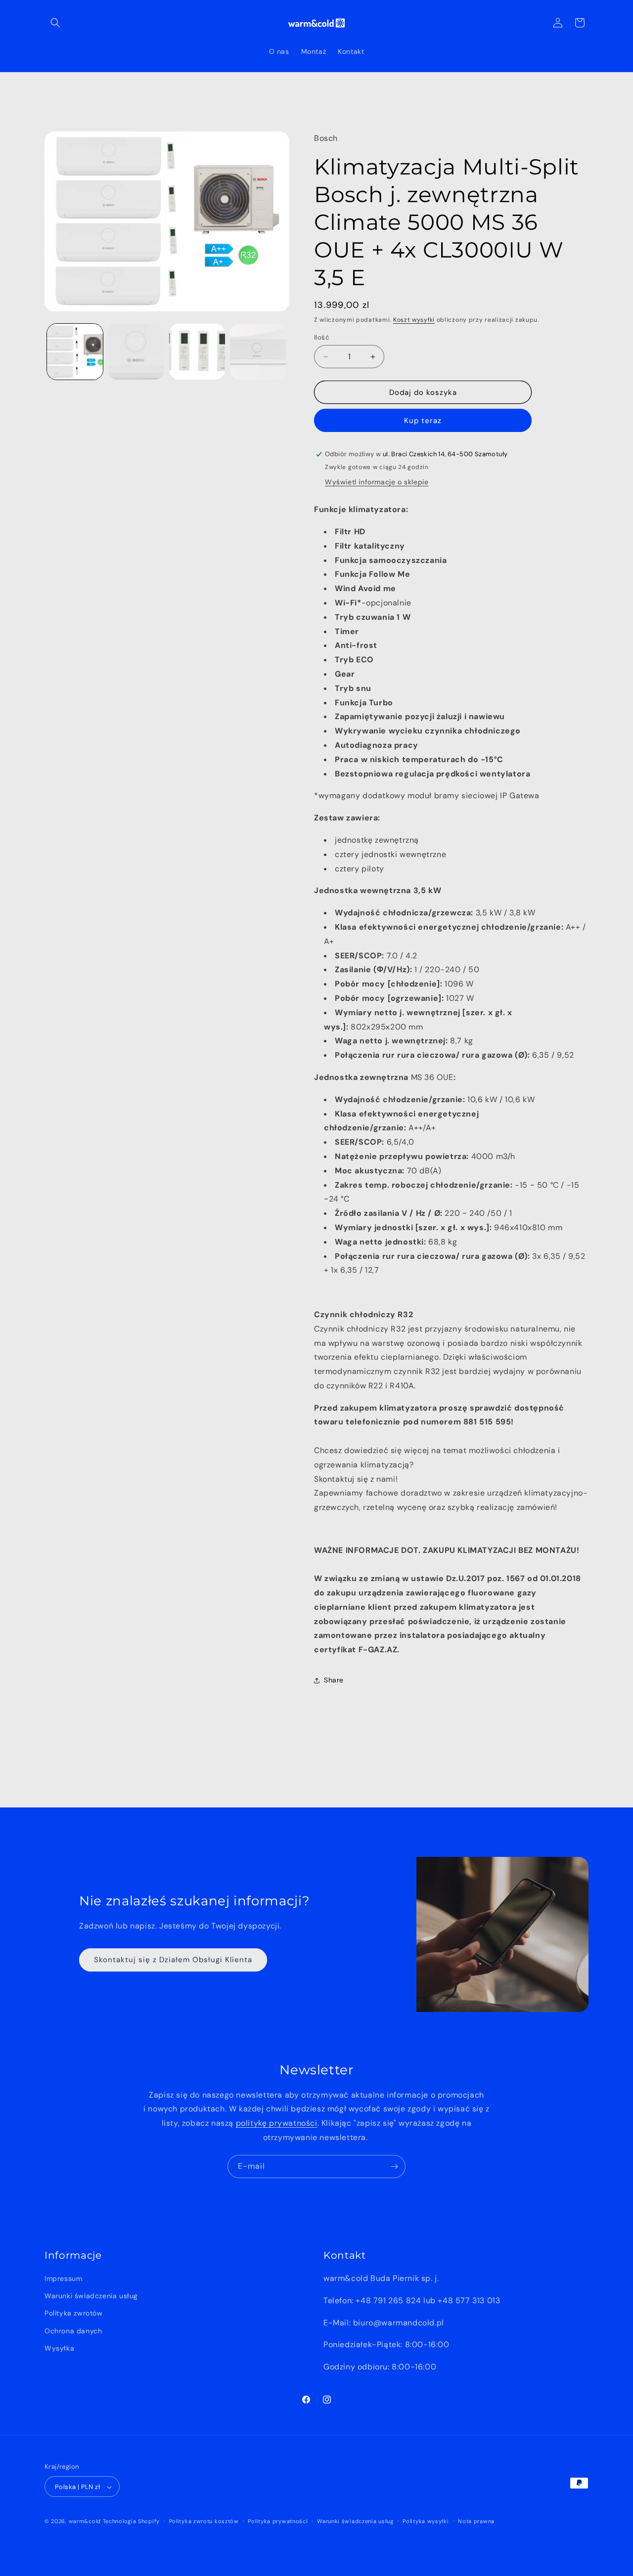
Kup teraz (423, 421)
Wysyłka (59, 2348)
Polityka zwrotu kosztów (204, 2521)
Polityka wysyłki (426, 2521)
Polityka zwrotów (74, 2314)
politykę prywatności (277, 2123)
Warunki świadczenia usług (91, 2296)
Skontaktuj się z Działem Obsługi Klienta (173, 1960)
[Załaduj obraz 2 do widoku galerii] (136, 352)
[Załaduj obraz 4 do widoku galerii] (258, 352)
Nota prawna (476, 2521)
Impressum (63, 2278)
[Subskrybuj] (394, 2167)
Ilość (321, 337)
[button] (55, 23)
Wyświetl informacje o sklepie (377, 482)
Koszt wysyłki (414, 320)
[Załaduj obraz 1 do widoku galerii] (75, 352)
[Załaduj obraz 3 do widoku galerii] (197, 352)
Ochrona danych (73, 2331)
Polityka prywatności (278, 2521)
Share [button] (334, 1680)
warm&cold (85, 2522)
